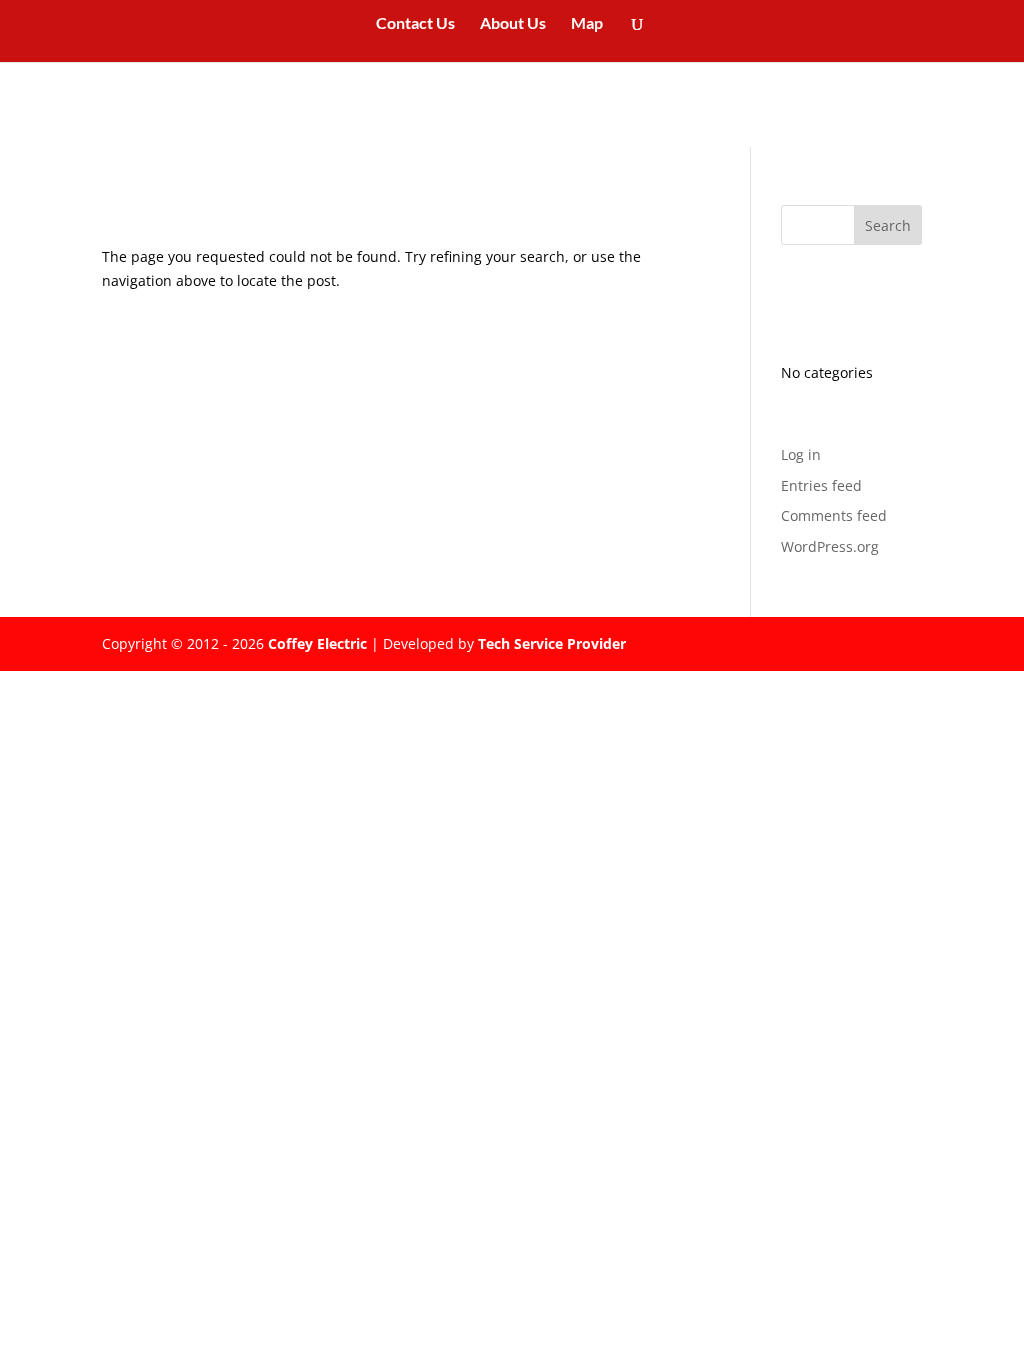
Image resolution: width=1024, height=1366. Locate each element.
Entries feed (821, 485)
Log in (801, 454)
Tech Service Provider (552, 643)
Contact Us (415, 24)
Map (587, 24)
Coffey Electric (317, 643)
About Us (513, 24)
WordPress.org (830, 546)
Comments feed (834, 515)
